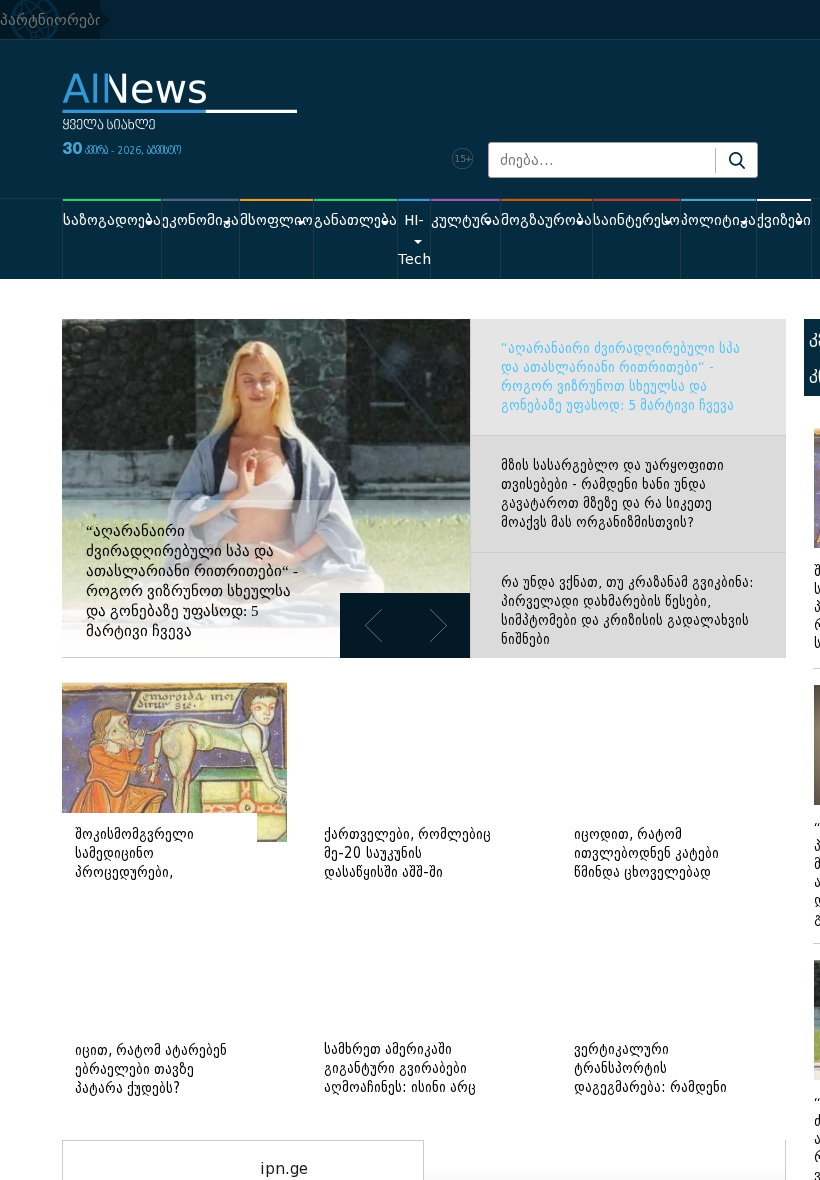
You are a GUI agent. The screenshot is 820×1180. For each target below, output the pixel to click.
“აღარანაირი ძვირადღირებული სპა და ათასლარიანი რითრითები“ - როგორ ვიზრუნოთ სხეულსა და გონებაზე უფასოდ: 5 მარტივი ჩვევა (620, 377)
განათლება (355, 220)
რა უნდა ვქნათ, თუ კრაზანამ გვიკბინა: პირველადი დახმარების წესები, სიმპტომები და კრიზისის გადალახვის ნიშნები (627, 611)
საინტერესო (636, 220)
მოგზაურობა (546, 220)
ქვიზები (784, 220)
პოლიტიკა (718, 220)
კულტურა (465, 220)
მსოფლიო (276, 220)
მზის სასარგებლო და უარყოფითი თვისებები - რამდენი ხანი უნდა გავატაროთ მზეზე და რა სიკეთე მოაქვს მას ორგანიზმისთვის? (612, 494)
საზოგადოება (112, 220)
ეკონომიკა (200, 220)
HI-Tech (414, 240)
